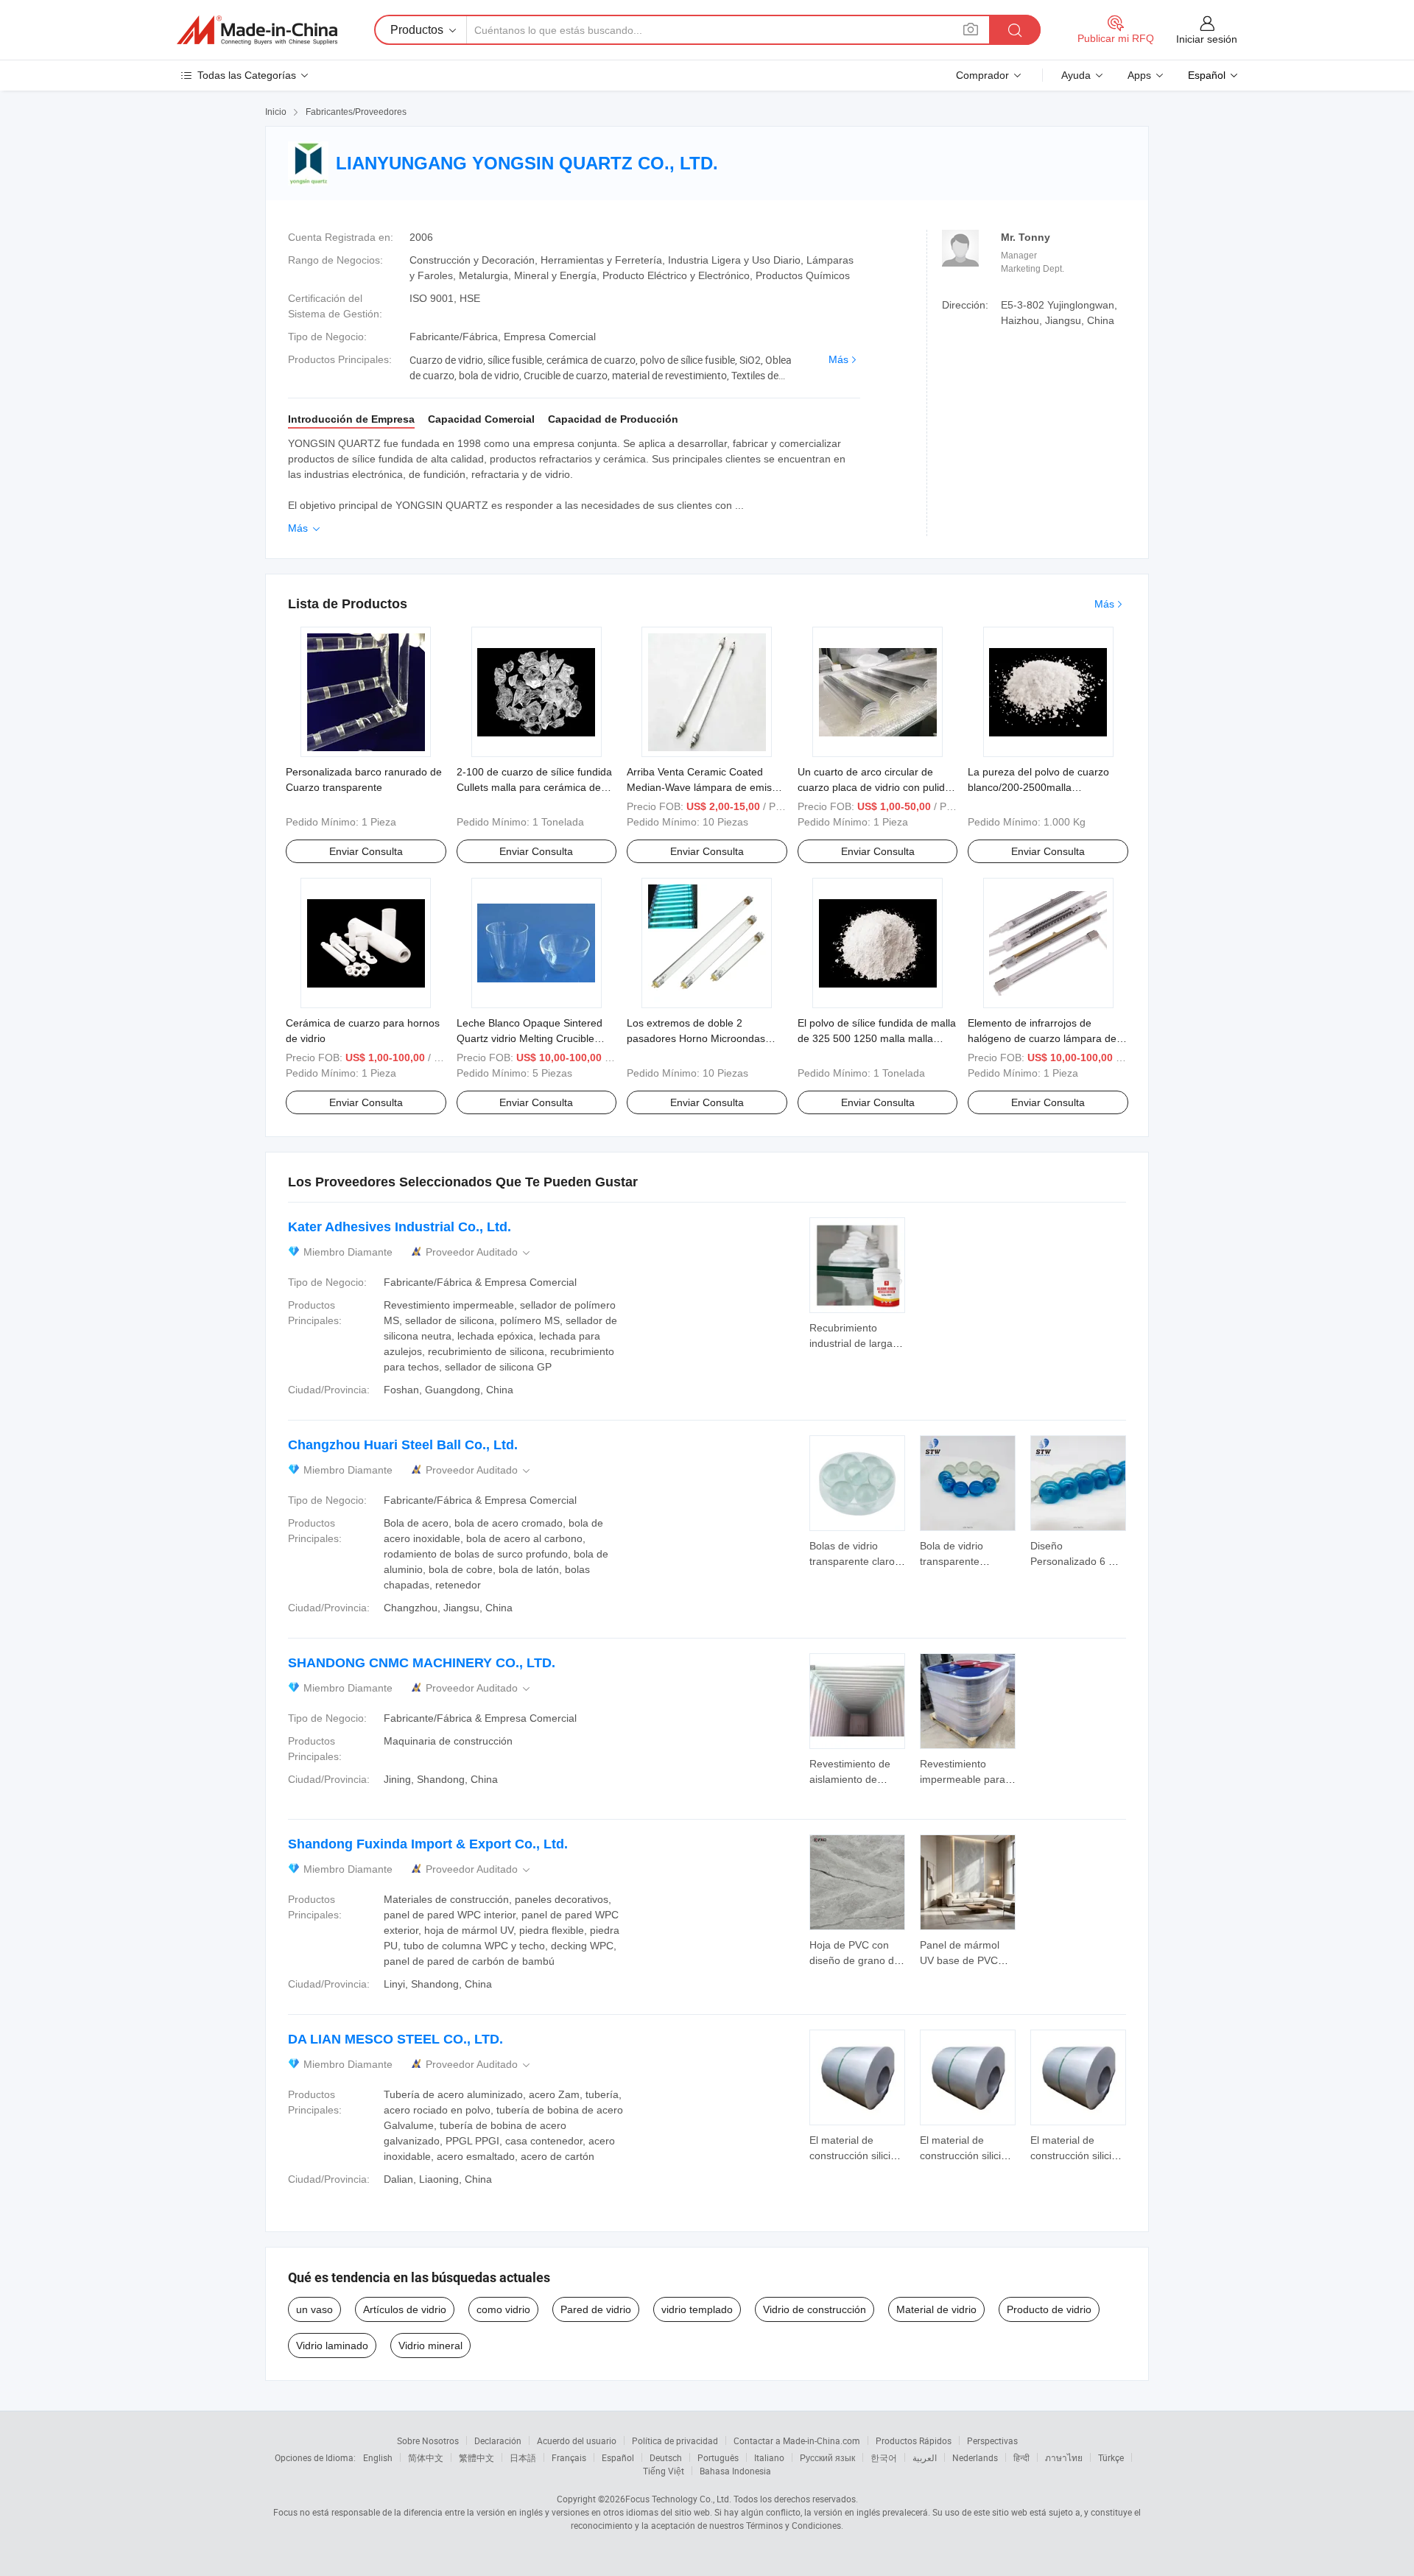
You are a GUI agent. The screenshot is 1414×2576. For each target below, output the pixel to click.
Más (838, 359)
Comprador (982, 75)
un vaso (314, 2309)
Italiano (769, 2457)
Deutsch (666, 2457)
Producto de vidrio (1049, 2309)
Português (718, 2457)
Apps (1139, 75)
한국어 (884, 2457)
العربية (925, 2457)
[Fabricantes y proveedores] (257, 30)
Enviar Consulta (366, 851)
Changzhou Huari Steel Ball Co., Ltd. (403, 1445)
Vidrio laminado (332, 2346)
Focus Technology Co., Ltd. (678, 2499)
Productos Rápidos (914, 2440)
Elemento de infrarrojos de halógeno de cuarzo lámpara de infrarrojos (1042, 1038)
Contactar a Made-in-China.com (797, 2440)
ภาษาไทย (1064, 2457)
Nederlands (975, 2457)
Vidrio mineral (430, 2346)
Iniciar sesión (1207, 39)
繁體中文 (476, 2457)
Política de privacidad (675, 2440)
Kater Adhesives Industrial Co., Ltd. (400, 1227)
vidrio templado (697, 2309)
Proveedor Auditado (479, 1252)
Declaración (498, 2440)
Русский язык (827, 2457)
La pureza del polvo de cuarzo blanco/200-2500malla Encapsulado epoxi (1038, 787)
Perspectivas (992, 2440)
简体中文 (426, 2457)
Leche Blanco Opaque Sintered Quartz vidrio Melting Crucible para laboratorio (530, 1038)
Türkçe (1111, 2457)
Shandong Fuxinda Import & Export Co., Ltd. (428, 1844)
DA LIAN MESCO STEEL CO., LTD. (395, 2039)
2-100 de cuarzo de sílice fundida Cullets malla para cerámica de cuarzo (534, 787)
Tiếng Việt (664, 2471)
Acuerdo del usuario (577, 2440)
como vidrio (503, 2309)
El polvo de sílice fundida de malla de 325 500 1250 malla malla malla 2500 (877, 1038)
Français (569, 2457)
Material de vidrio (936, 2309)
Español (618, 2457)
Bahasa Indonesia (735, 2471)
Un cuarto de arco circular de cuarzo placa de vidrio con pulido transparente (874, 787)
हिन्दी (1021, 2457)
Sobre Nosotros (428, 2440)
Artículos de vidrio (405, 2309)
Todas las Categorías (247, 75)
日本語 (523, 2457)
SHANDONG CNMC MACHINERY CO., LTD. (422, 1663)
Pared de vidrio (596, 2309)
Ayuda (1076, 75)
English (378, 2457)
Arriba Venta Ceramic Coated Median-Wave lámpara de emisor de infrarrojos (704, 787)
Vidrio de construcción (815, 2309)
